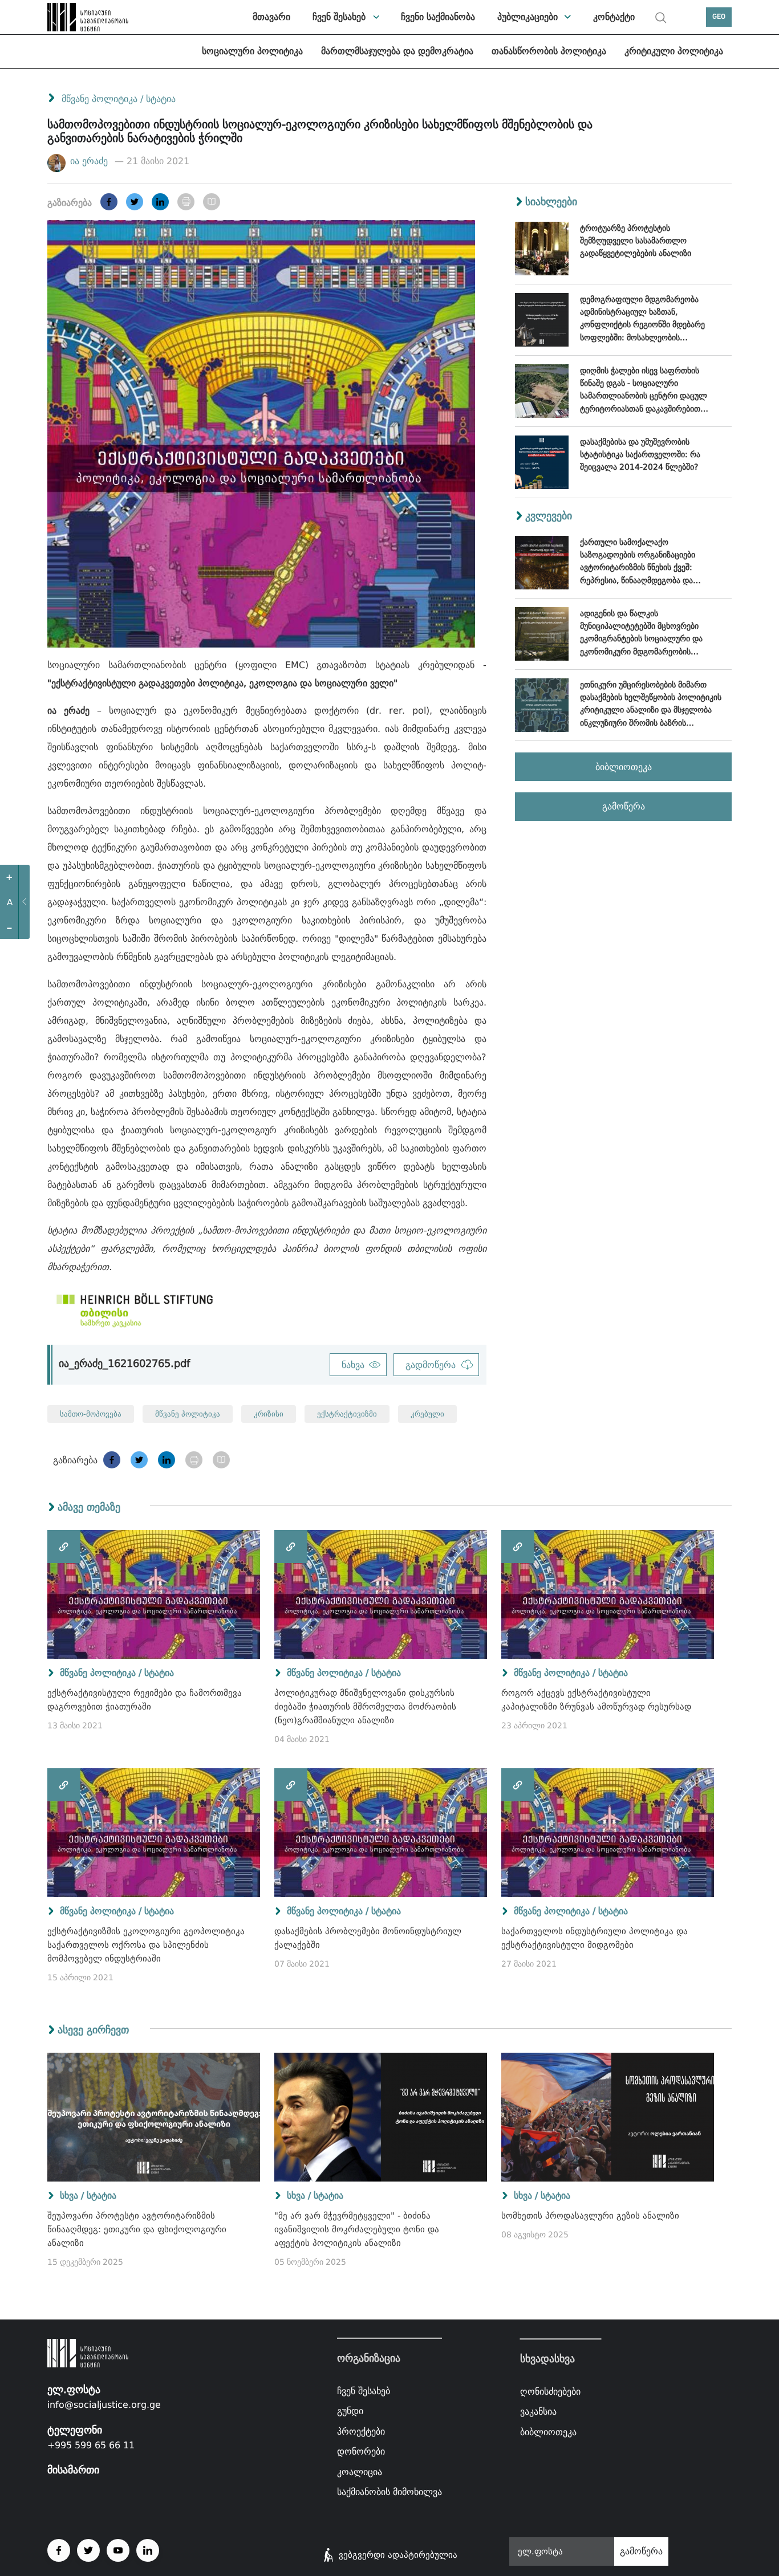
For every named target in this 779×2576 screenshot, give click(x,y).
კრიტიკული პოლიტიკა (674, 51)
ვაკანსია (538, 2412)
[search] (661, 18)
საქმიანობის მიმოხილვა (389, 2492)
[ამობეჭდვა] (186, 202)
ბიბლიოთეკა (624, 767)
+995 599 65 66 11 (91, 2445)
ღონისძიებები (550, 2392)
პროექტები (361, 2431)
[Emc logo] (76, 17)
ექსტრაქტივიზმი (347, 1414)
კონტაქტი (614, 17)
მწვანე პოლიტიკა (100, 99)
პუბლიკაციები (528, 17)
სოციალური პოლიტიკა (252, 51)
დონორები (361, 2451)
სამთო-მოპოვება (91, 1414)
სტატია (161, 99)
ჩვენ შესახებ (339, 17)
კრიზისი (269, 1414)
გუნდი (350, 2411)
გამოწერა (624, 806)
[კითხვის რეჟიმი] (212, 202)
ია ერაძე (90, 161)
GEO (719, 17)
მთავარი (271, 17)
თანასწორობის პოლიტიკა (549, 51)
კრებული (427, 1414)
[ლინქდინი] (160, 202)
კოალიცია (360, 2472)
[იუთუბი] (118, 2550)
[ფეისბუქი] (109, 202)
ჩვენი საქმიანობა (438, 17)
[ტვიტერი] (135, 202)
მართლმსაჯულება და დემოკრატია (397, 51)
